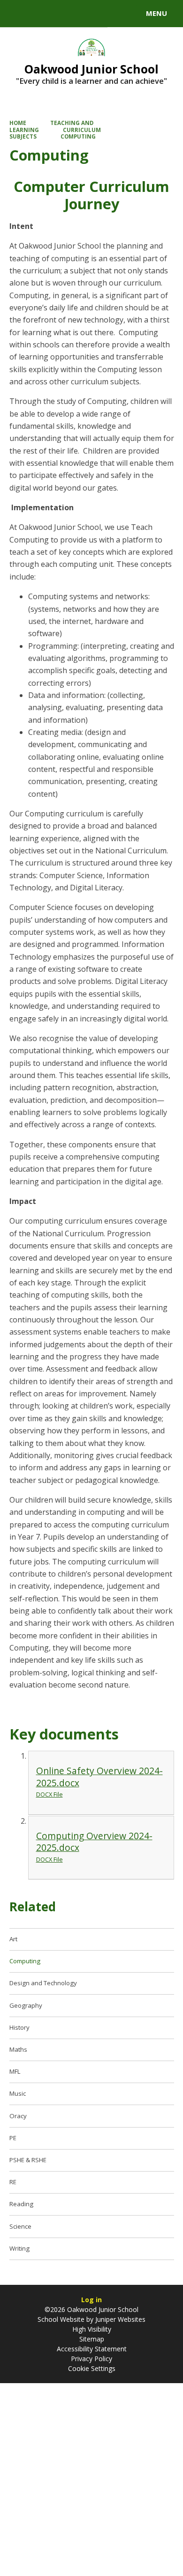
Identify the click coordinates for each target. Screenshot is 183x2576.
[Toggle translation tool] (41, 14)
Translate (78, 15)
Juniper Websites (119, 2319)
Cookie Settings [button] (92, 2368)
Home (18, 123)
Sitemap (92, 2339)
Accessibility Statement (92, 2349)
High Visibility (92, 2329)
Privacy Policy (91, 2359)
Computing (78, 136)
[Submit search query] (114, 12)
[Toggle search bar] (18, 14)
